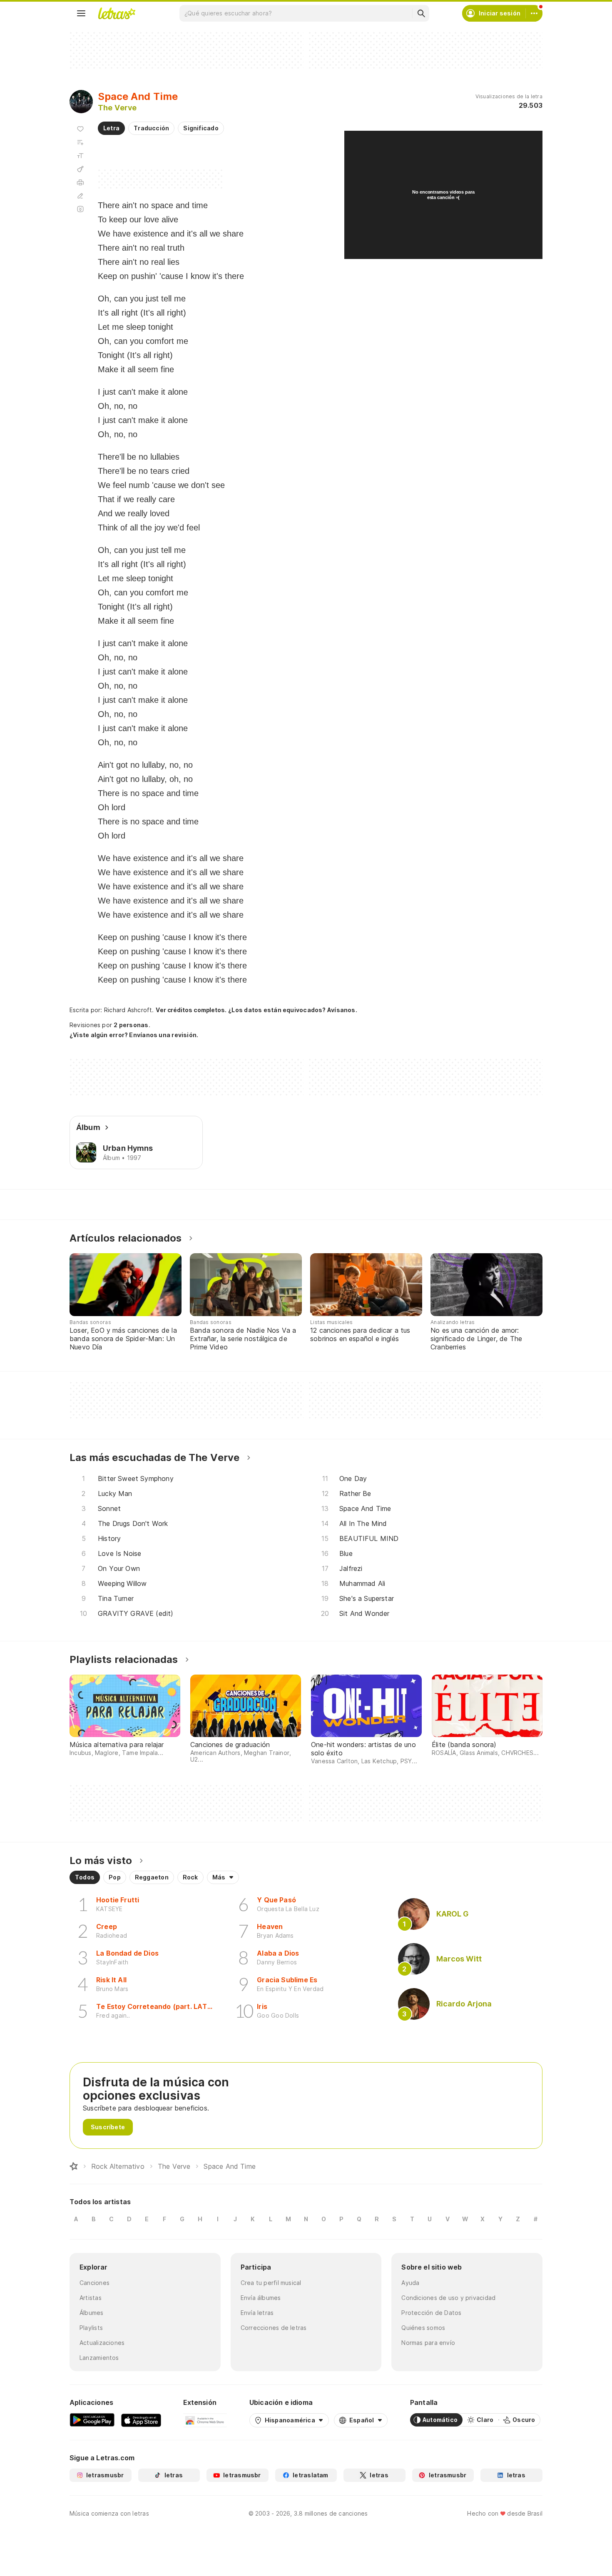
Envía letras (257, 2313)
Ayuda (410, 2283)
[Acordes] (80, 169)
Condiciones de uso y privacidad (448, 2298)
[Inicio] (74, 2166)
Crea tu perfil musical (271, 2283)
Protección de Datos (431, 2313)
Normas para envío (428, 2343)
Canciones (95, 2283)
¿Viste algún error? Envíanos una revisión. (134, 1035)
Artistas (91, 2298)
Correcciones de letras (274, 2328)
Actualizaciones (102, 2343)
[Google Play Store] (92, 2420)
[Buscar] (421, 13)
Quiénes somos (423, 2328)
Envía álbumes (261, 2298)
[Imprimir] (80, 182)
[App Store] (141, 2420)
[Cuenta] (534, 13)
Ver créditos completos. (191, 1010)
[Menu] (81, 13)
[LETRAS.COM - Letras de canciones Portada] (117, 13)
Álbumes (92, 2313)
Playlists (91, 2328)
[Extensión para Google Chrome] (205, 2420)
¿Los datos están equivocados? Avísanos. (293, 1010)
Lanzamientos (99, 2358)
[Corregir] (80, 196)
